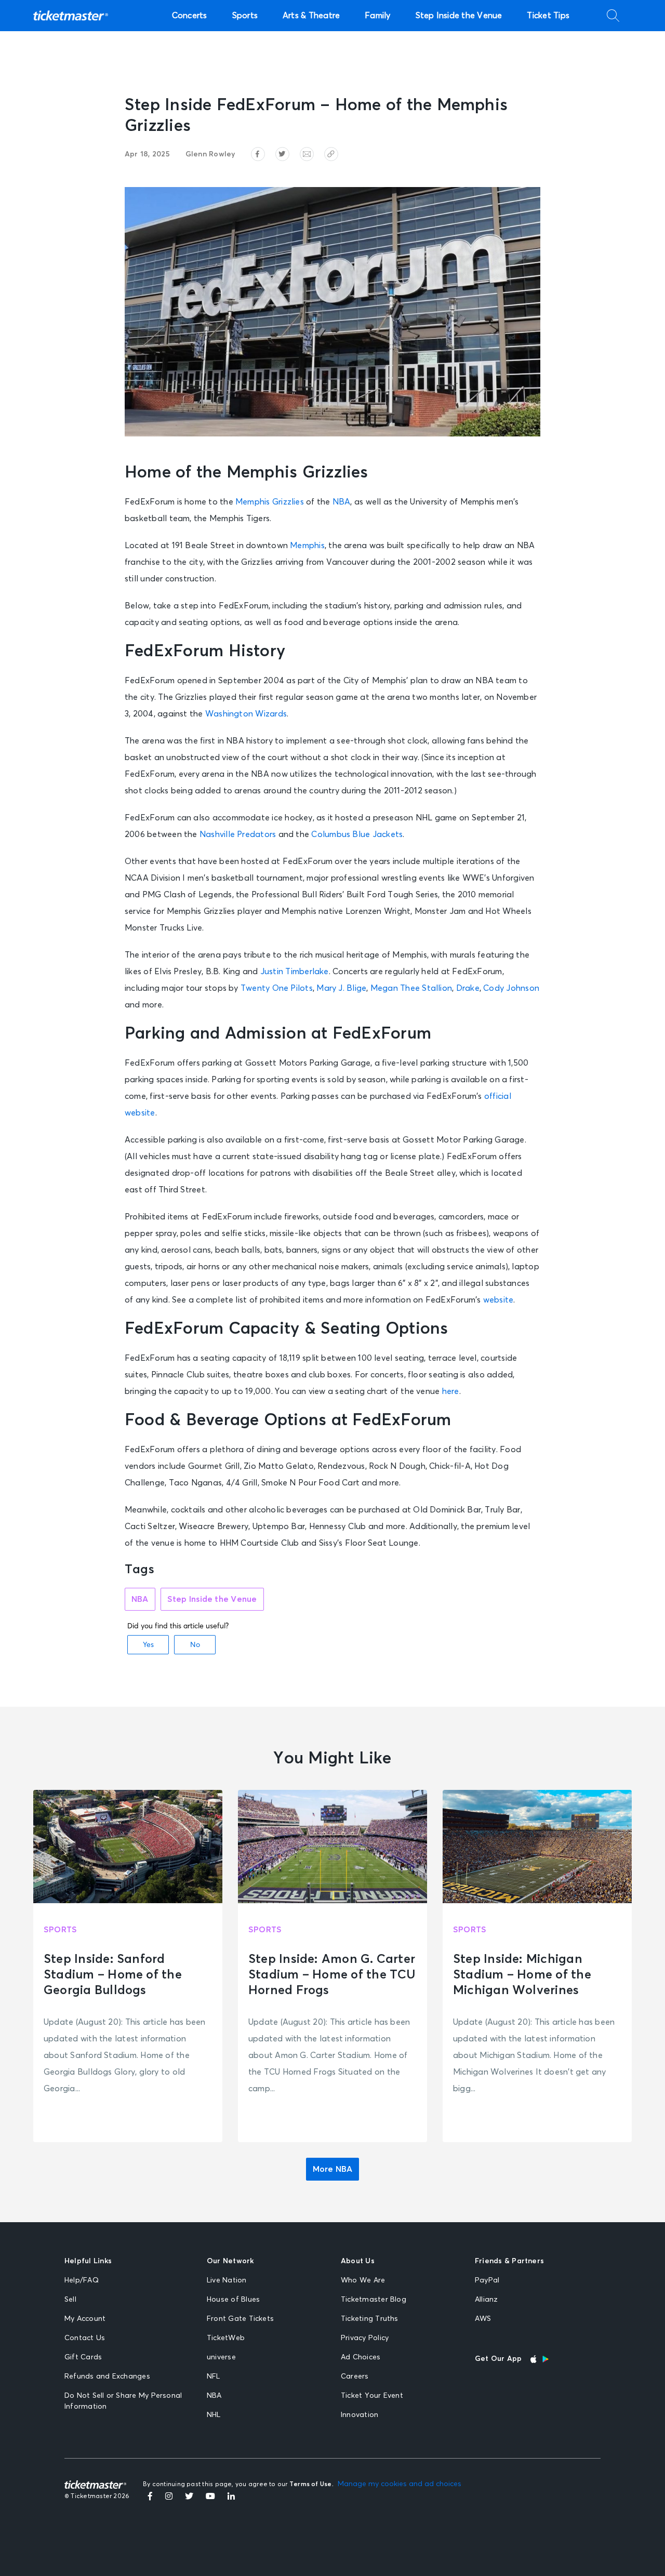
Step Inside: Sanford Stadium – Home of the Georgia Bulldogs (113, 1975)
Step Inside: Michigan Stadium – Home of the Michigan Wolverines (522, 1975)
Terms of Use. (311, 2485)
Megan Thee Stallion (411, 988)
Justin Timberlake (295, 972)
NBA (342, 502)
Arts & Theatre (311, 16)
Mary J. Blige (341, 988)
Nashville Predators (238, 834)
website (498, 1300)
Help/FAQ (82, 2280)
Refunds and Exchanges (107, 2376)
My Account (85, 2319)
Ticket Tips (548, 16)
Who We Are (363, 2280)
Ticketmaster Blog (374, 2300)
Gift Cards (83, 2357)
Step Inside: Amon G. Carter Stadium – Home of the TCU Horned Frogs (332, 1975)
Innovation (360, 2415)
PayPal (487, 2280)
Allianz (487, 2300)
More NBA (333, 2169)
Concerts (190, 16)
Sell (70, 2300)
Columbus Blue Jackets (357, 834)
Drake (468, 988)
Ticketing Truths (370, 2319)
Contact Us (85, 2338)
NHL (214, 2415)
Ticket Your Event (372, 2396)
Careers (355, 2376)
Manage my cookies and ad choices (400, 2484)
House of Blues (233, 2300)
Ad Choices (361, 2357)
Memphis (307, 546)
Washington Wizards (246, 714)
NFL (214, 2376)
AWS (483, 2319)
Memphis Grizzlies (270, 502)
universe (221, 2357)
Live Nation (227, 2280)
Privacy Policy (365, 2338)
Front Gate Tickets (240, 2319)
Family (377, 16)
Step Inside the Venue (459, 16)
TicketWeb (226, 2338)
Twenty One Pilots (277, 988)
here (451, 1391)
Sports (245, 16)
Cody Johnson (511, 988)
